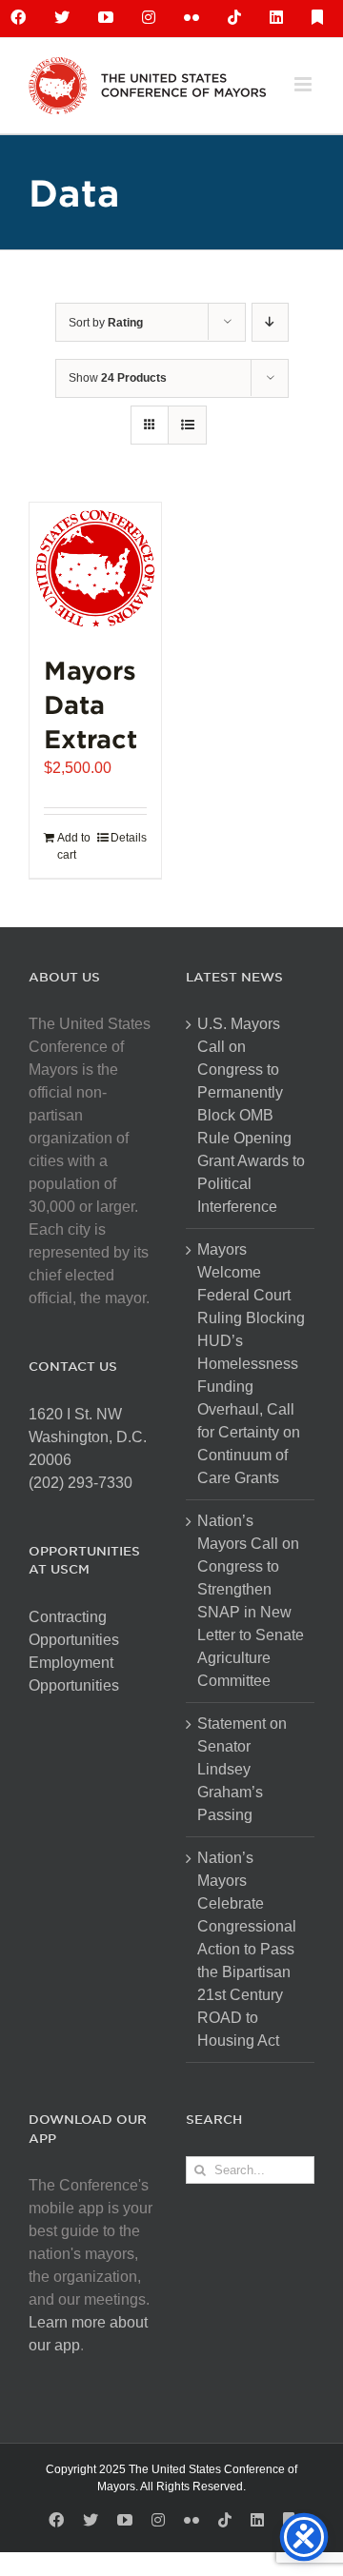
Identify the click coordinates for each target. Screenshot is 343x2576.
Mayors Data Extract (91, 704)
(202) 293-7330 (81, 1483)
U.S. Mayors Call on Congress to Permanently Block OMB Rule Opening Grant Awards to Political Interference (251, 1115)
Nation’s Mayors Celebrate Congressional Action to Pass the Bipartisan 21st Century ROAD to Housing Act (247, 1949)
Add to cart (74, 846)
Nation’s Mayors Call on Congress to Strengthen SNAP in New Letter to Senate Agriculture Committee (251, 1601)
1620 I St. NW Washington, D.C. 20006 (88, 1437)
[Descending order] (270, 322)
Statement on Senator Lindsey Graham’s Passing (242, 1769)
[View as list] (187, 425)
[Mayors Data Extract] (95, 568)
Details (129, 838)
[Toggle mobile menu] (304, 84)
